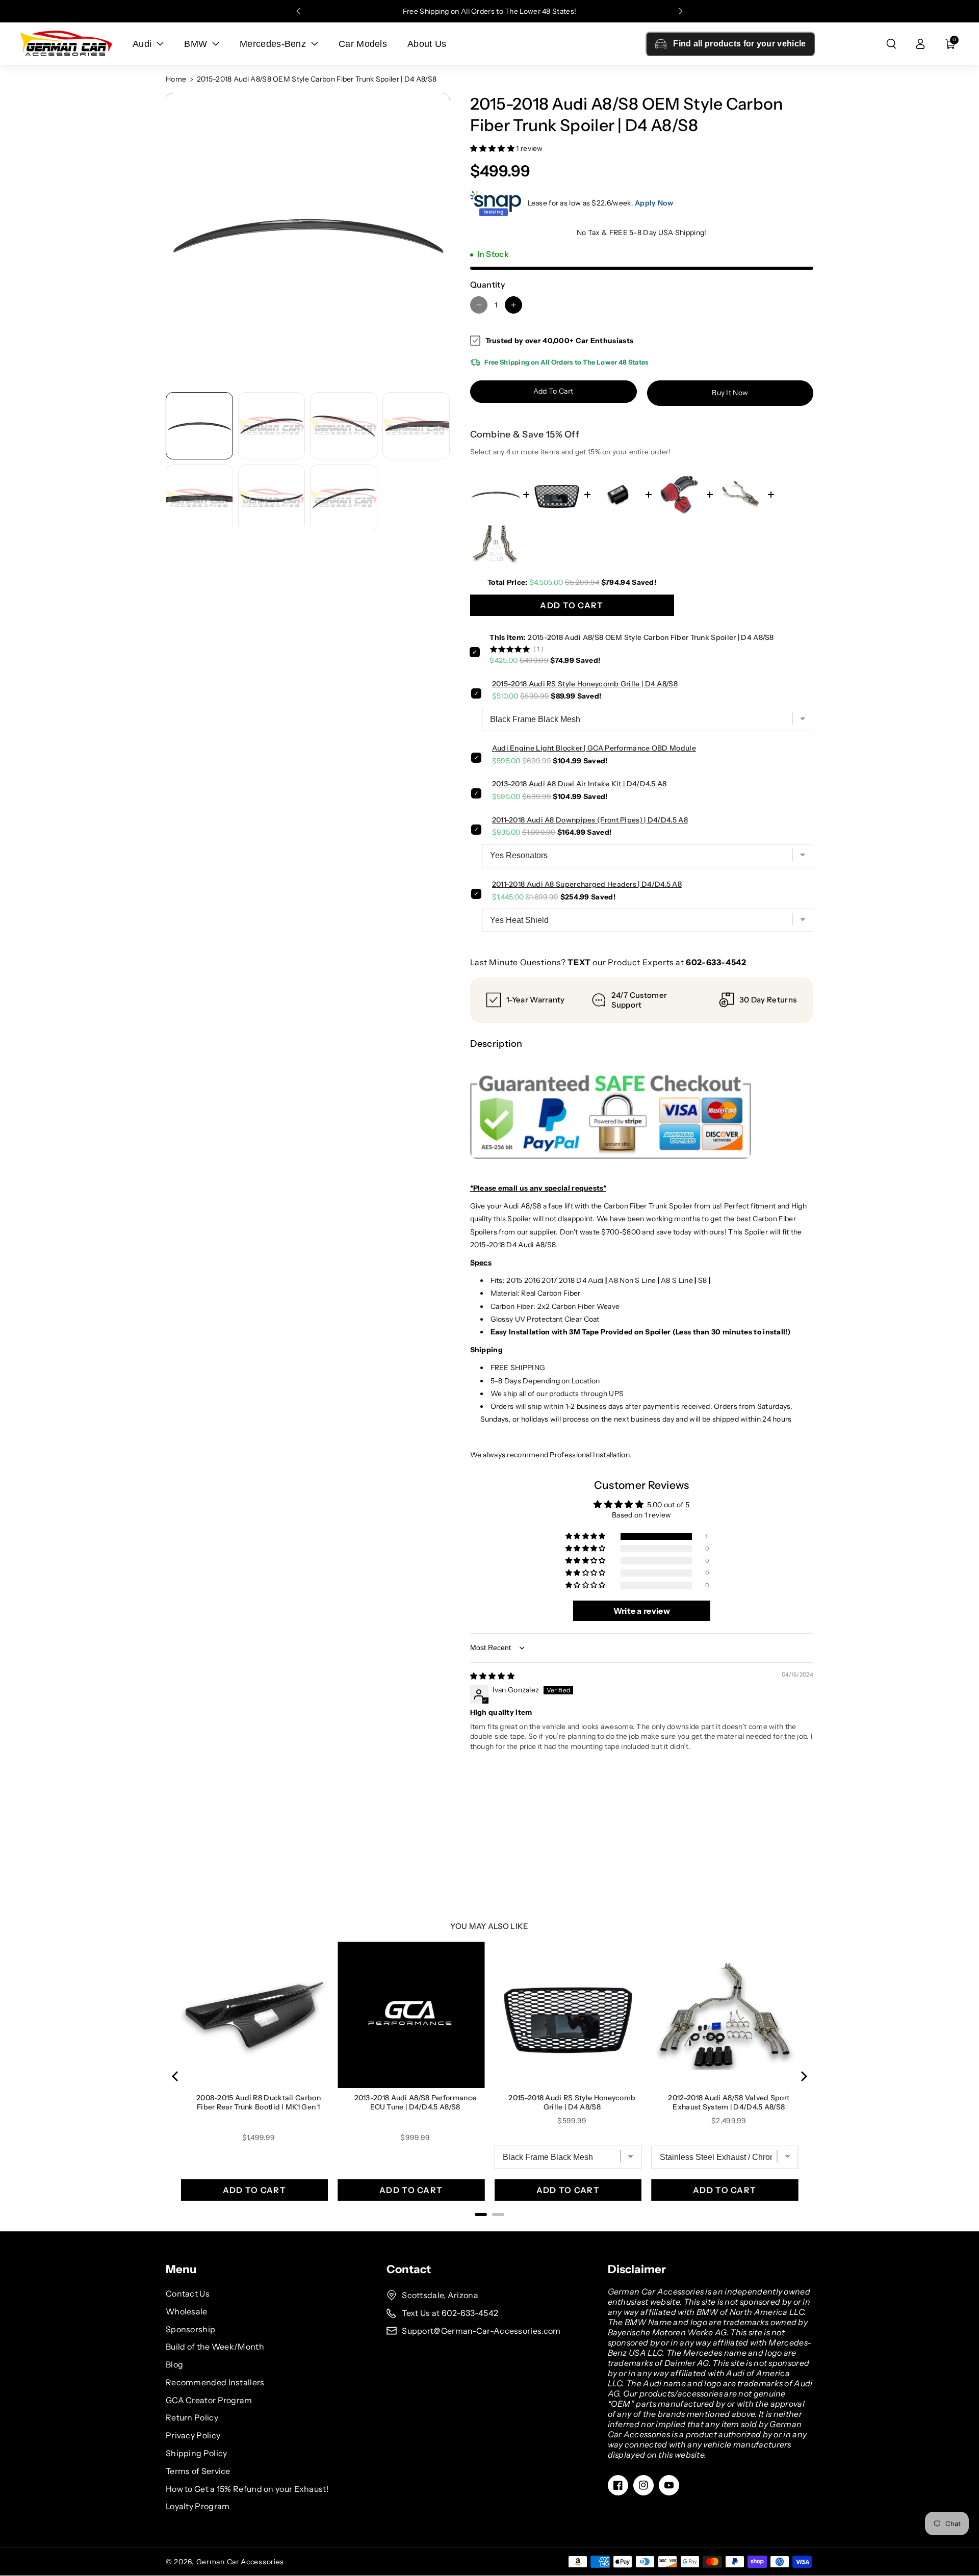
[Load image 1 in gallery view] (199, 426)
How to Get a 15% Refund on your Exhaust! (247, 2489)
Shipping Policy (197, 2453)
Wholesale (187, 2311)
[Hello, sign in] (920, 44)
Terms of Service (198, 2471)
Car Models (363, 44)
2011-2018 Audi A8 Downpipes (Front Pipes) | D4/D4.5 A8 (590, 820)
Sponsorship (190, 2329)
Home (176, 79)
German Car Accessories (240, 2562)
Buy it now (730, 393)
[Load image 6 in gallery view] (272, 498)
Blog (174, 2364)
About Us (427, 44)
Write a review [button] (642, 1611)
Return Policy (192, 2417)
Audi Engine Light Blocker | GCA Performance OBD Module (594, 748)
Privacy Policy (193, 2435)
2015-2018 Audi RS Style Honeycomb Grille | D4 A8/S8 (585, 684)
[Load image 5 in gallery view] (199, 498)
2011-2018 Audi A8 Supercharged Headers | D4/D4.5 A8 (587, 884)
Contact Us (188, 2294)
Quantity (487, 285)
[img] (493, 1676)
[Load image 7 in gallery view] (344, 498)
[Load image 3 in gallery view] (344, 426)
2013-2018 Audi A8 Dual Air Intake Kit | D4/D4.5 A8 (579, 784)
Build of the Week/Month (215, 2347)
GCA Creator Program (209, 2400)
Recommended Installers (215, 2382)
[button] (891, 44)
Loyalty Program (198, 2506)
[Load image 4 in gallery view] (416, 426)
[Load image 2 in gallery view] (272, 426)
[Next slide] (681, 11)
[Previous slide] (298, 11)
